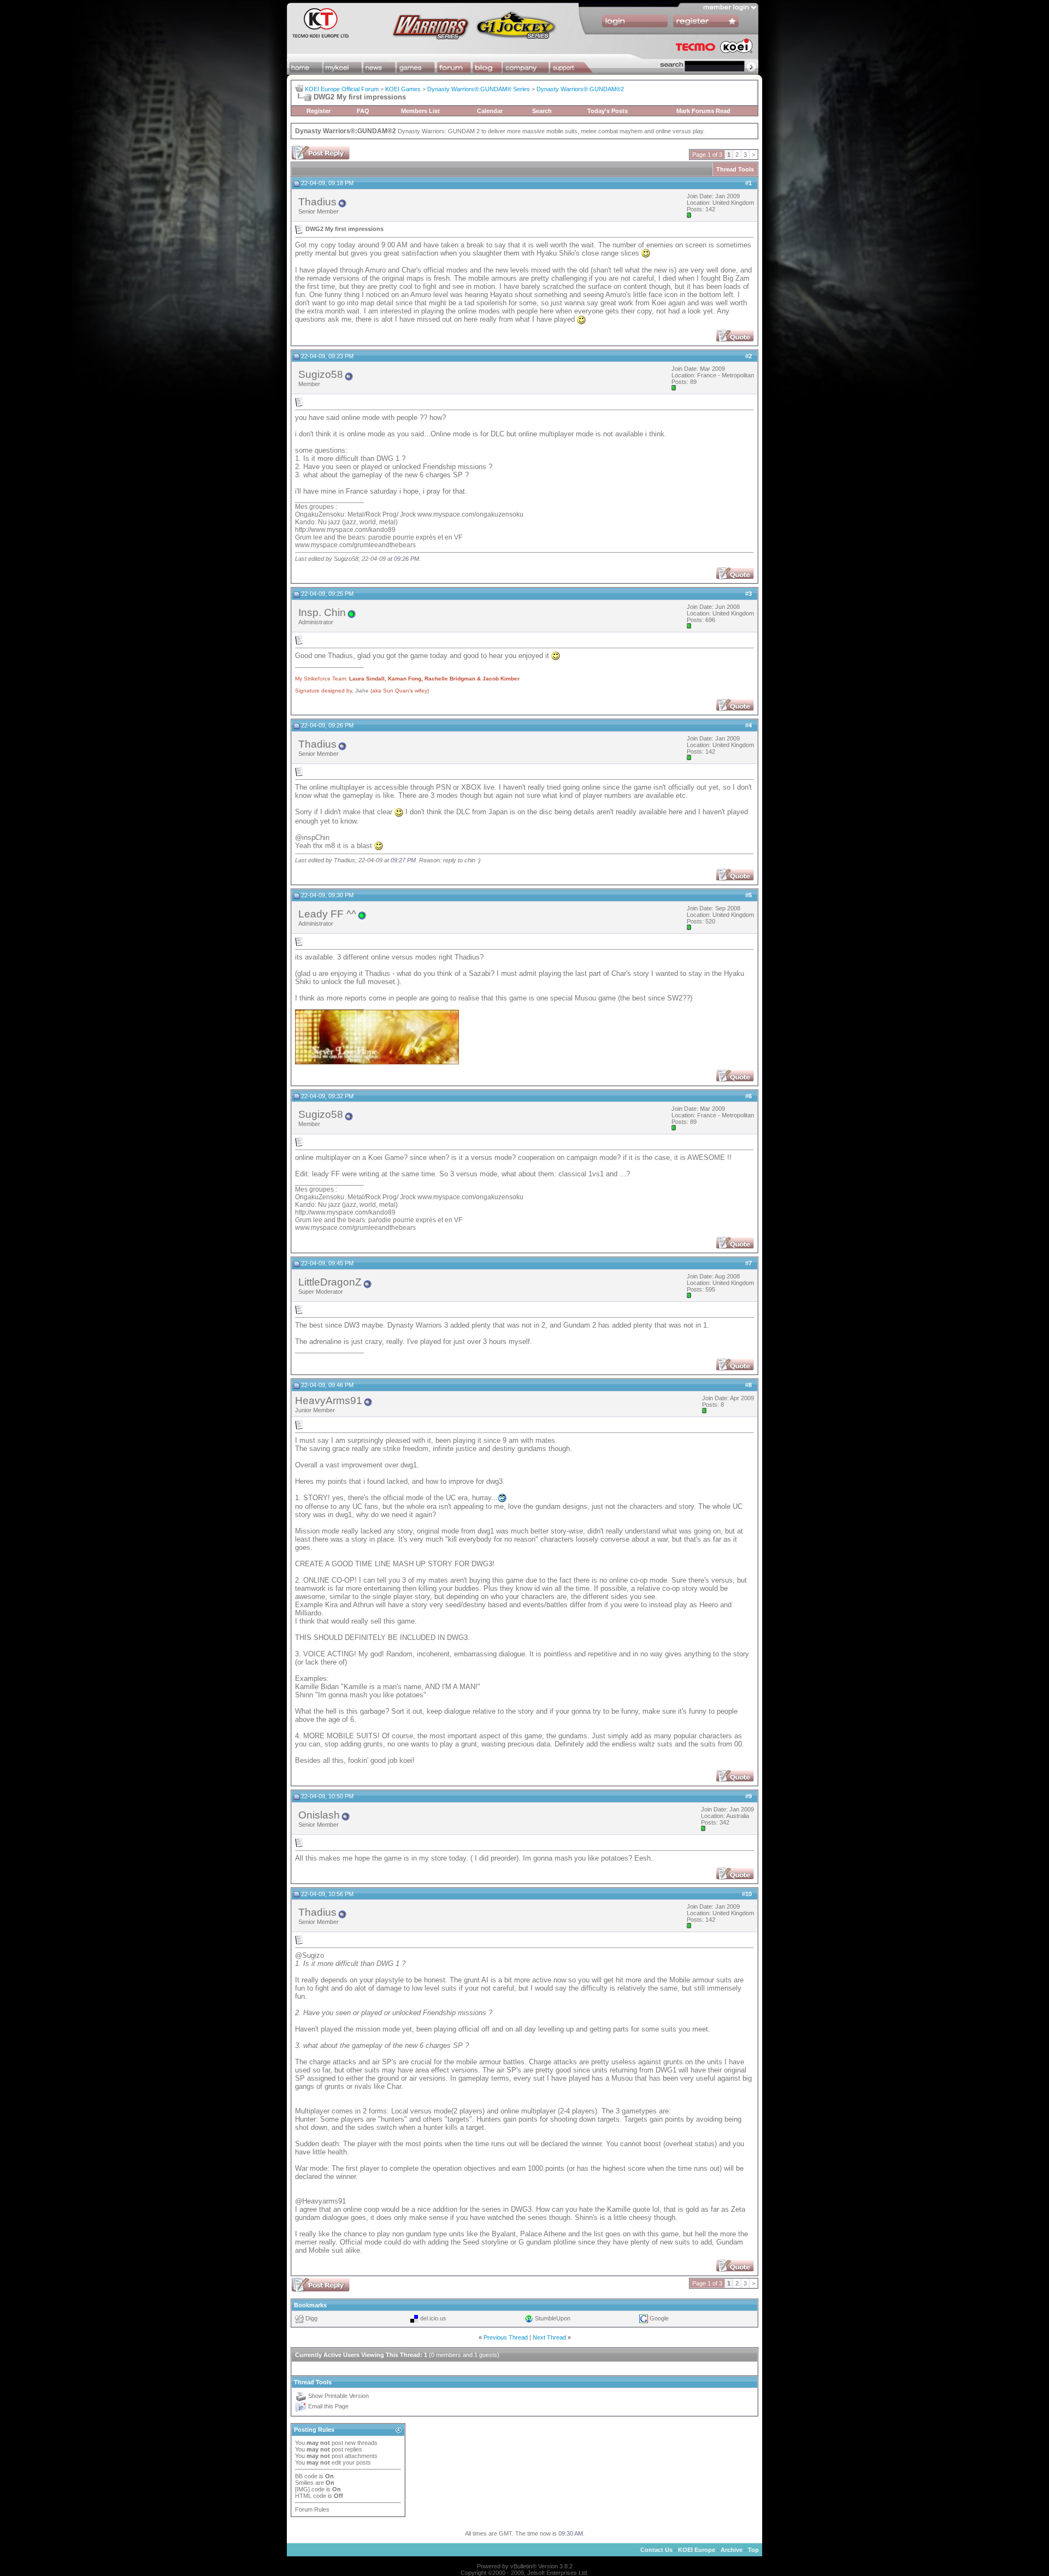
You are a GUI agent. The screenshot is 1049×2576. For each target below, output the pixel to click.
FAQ (363, 111)
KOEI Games (403, 89)
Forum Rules (312, 2509)
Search (542, 111)
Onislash (319, 1815)
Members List (420, 111)
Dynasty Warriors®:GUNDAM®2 (580, 89)
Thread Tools (735, 169)
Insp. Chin (322, 612)
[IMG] (302, 2489)
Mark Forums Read (703, 111)
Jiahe (362, 691)
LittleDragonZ (330, 1282)
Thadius (317, 202)
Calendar (490, 111)
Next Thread (549, 2337)
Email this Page (328, 2407)
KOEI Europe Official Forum (342, 89)
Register (319, 111)
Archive (732, 2550)
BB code (306, 2476)
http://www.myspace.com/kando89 (345, 530)
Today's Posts (608, 111)
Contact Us (656, 2550)
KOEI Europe (697, 2550)
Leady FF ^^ (327, 914)
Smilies (304, 2483)
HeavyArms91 (329, 1400)
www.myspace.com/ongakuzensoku (470, 514)
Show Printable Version (338, 2396)
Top (753, 2550)
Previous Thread (506, 2337)
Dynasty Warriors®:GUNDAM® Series (479, 89)
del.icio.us (433, 2318)
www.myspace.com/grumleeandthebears (355, 545)
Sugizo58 (321, 374)
